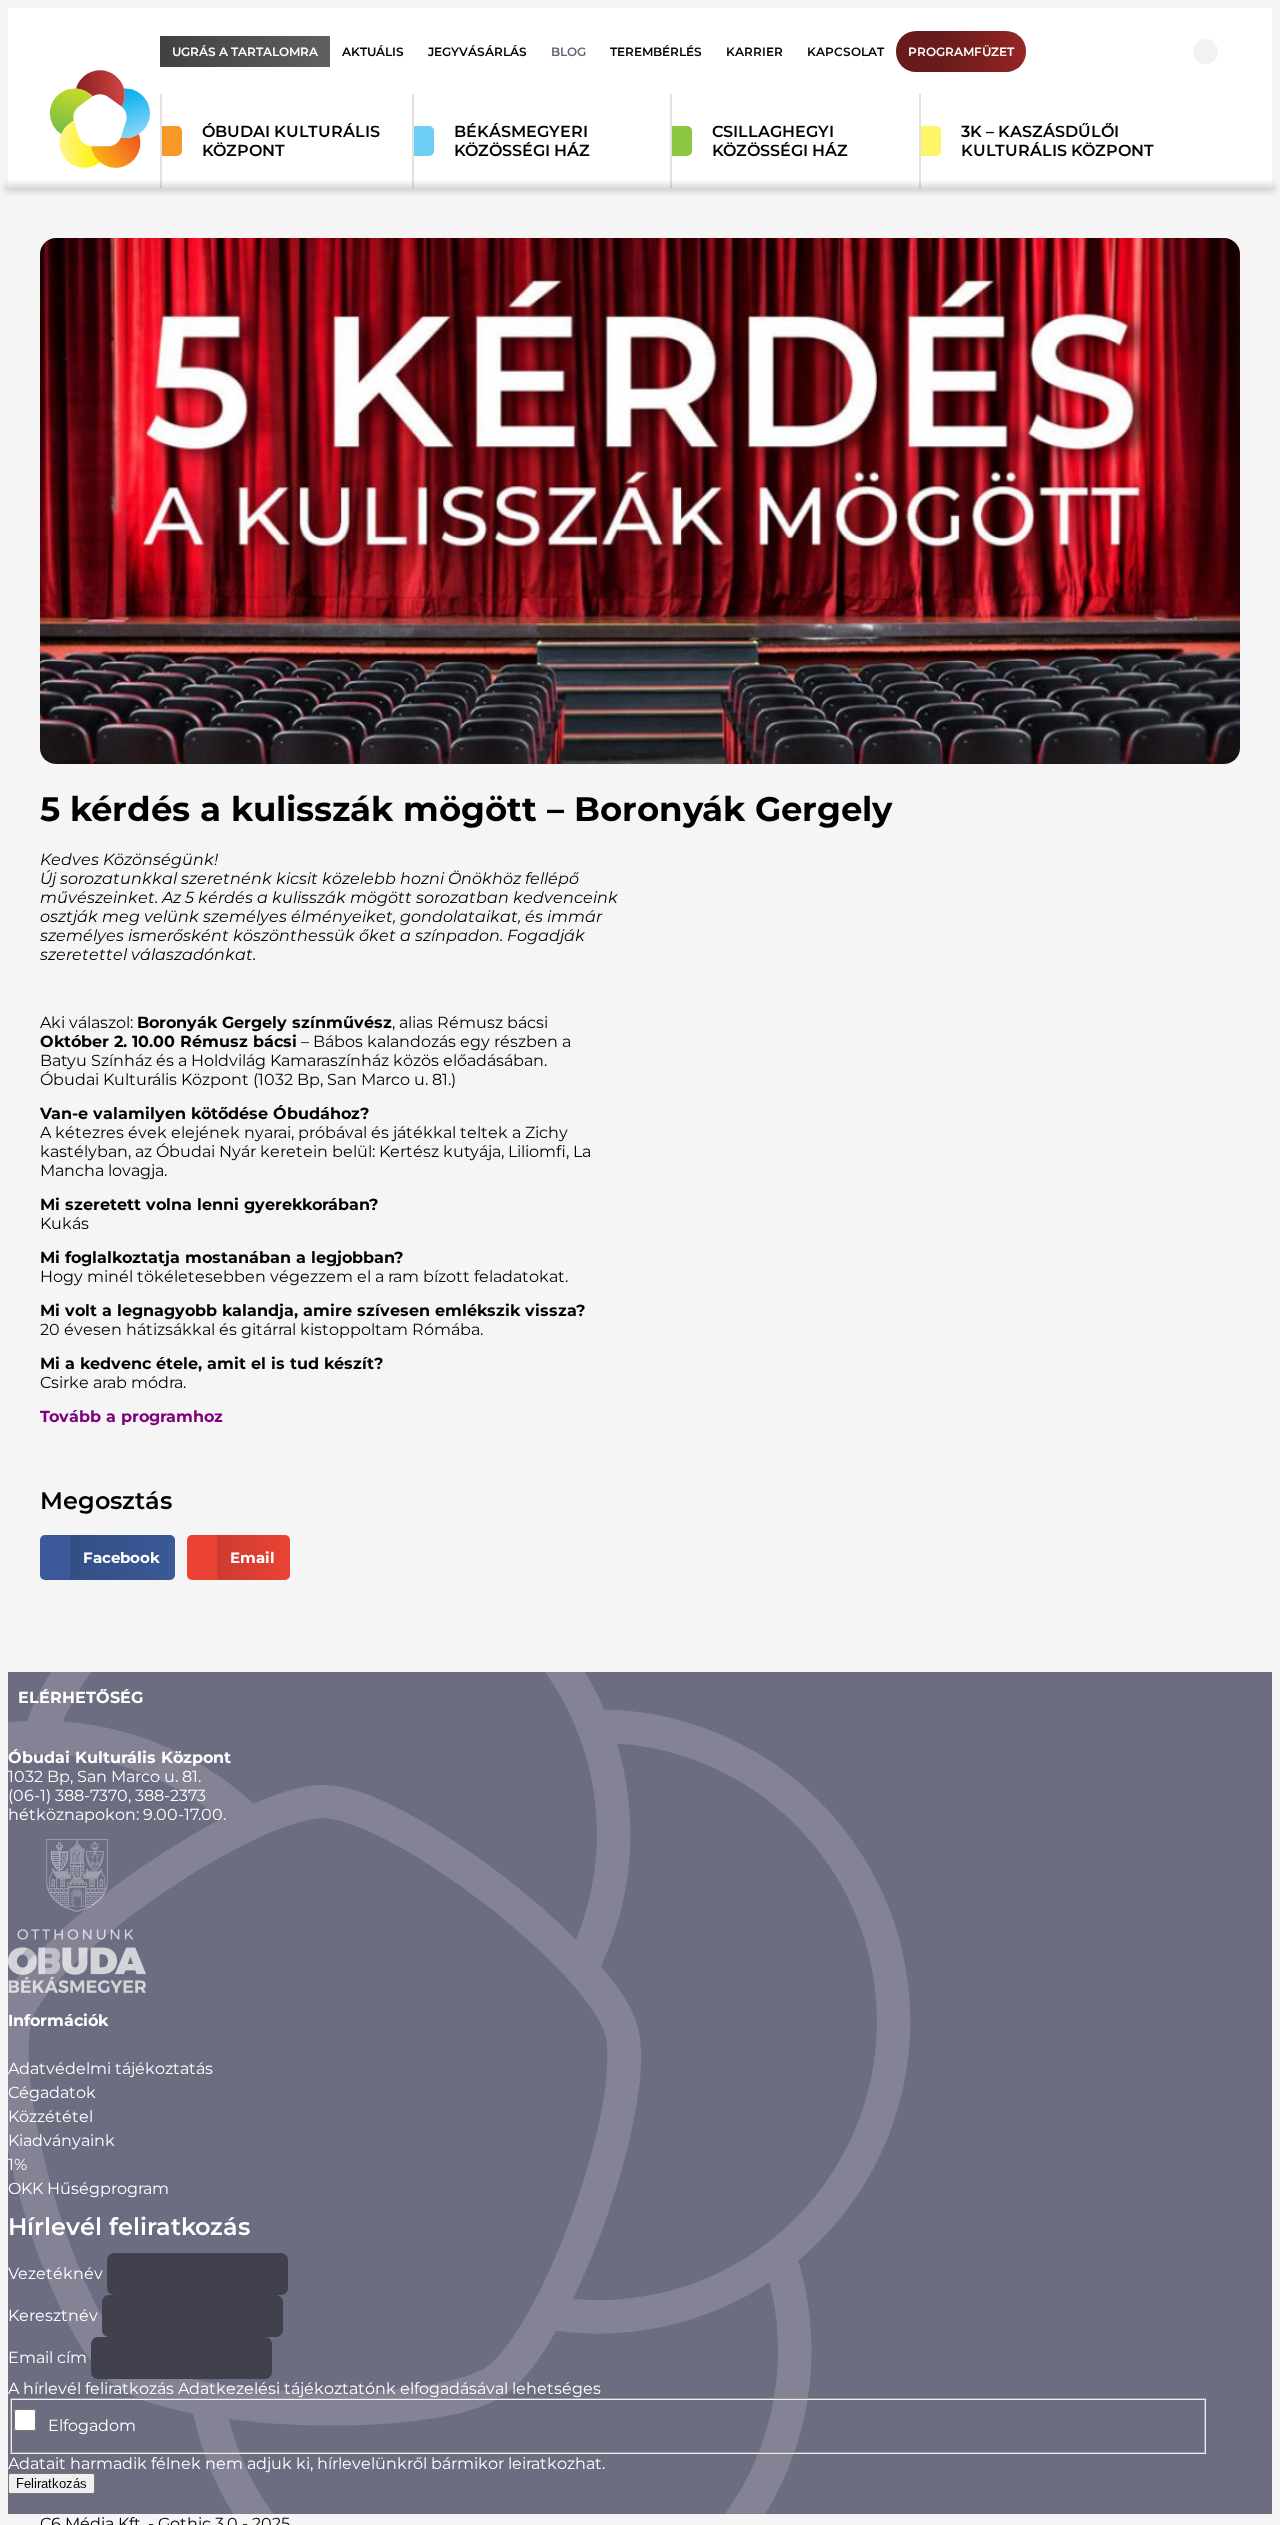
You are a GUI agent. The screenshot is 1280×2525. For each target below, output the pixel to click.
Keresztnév (53, 2315)
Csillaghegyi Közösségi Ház (780, 141)
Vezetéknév (55, 2273)
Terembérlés (656, 51)
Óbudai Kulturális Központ (291, 141)
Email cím (47, 2357)
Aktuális (373, 51)
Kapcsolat (845, 51)
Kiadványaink (61, 2140)
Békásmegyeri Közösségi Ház (522, 141)
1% (17, 2164)
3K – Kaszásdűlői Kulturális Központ (1057, 141)
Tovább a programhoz (131, 1416)
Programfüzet (961, 51)
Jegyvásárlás (477, 51)
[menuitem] (245, 51)
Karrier (754, 51)
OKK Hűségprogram (88, 2188)
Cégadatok (52, 2092)
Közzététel (50, 2116)
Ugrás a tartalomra (245, 51)
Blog (568, 51)
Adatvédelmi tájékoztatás (110, 2068)
